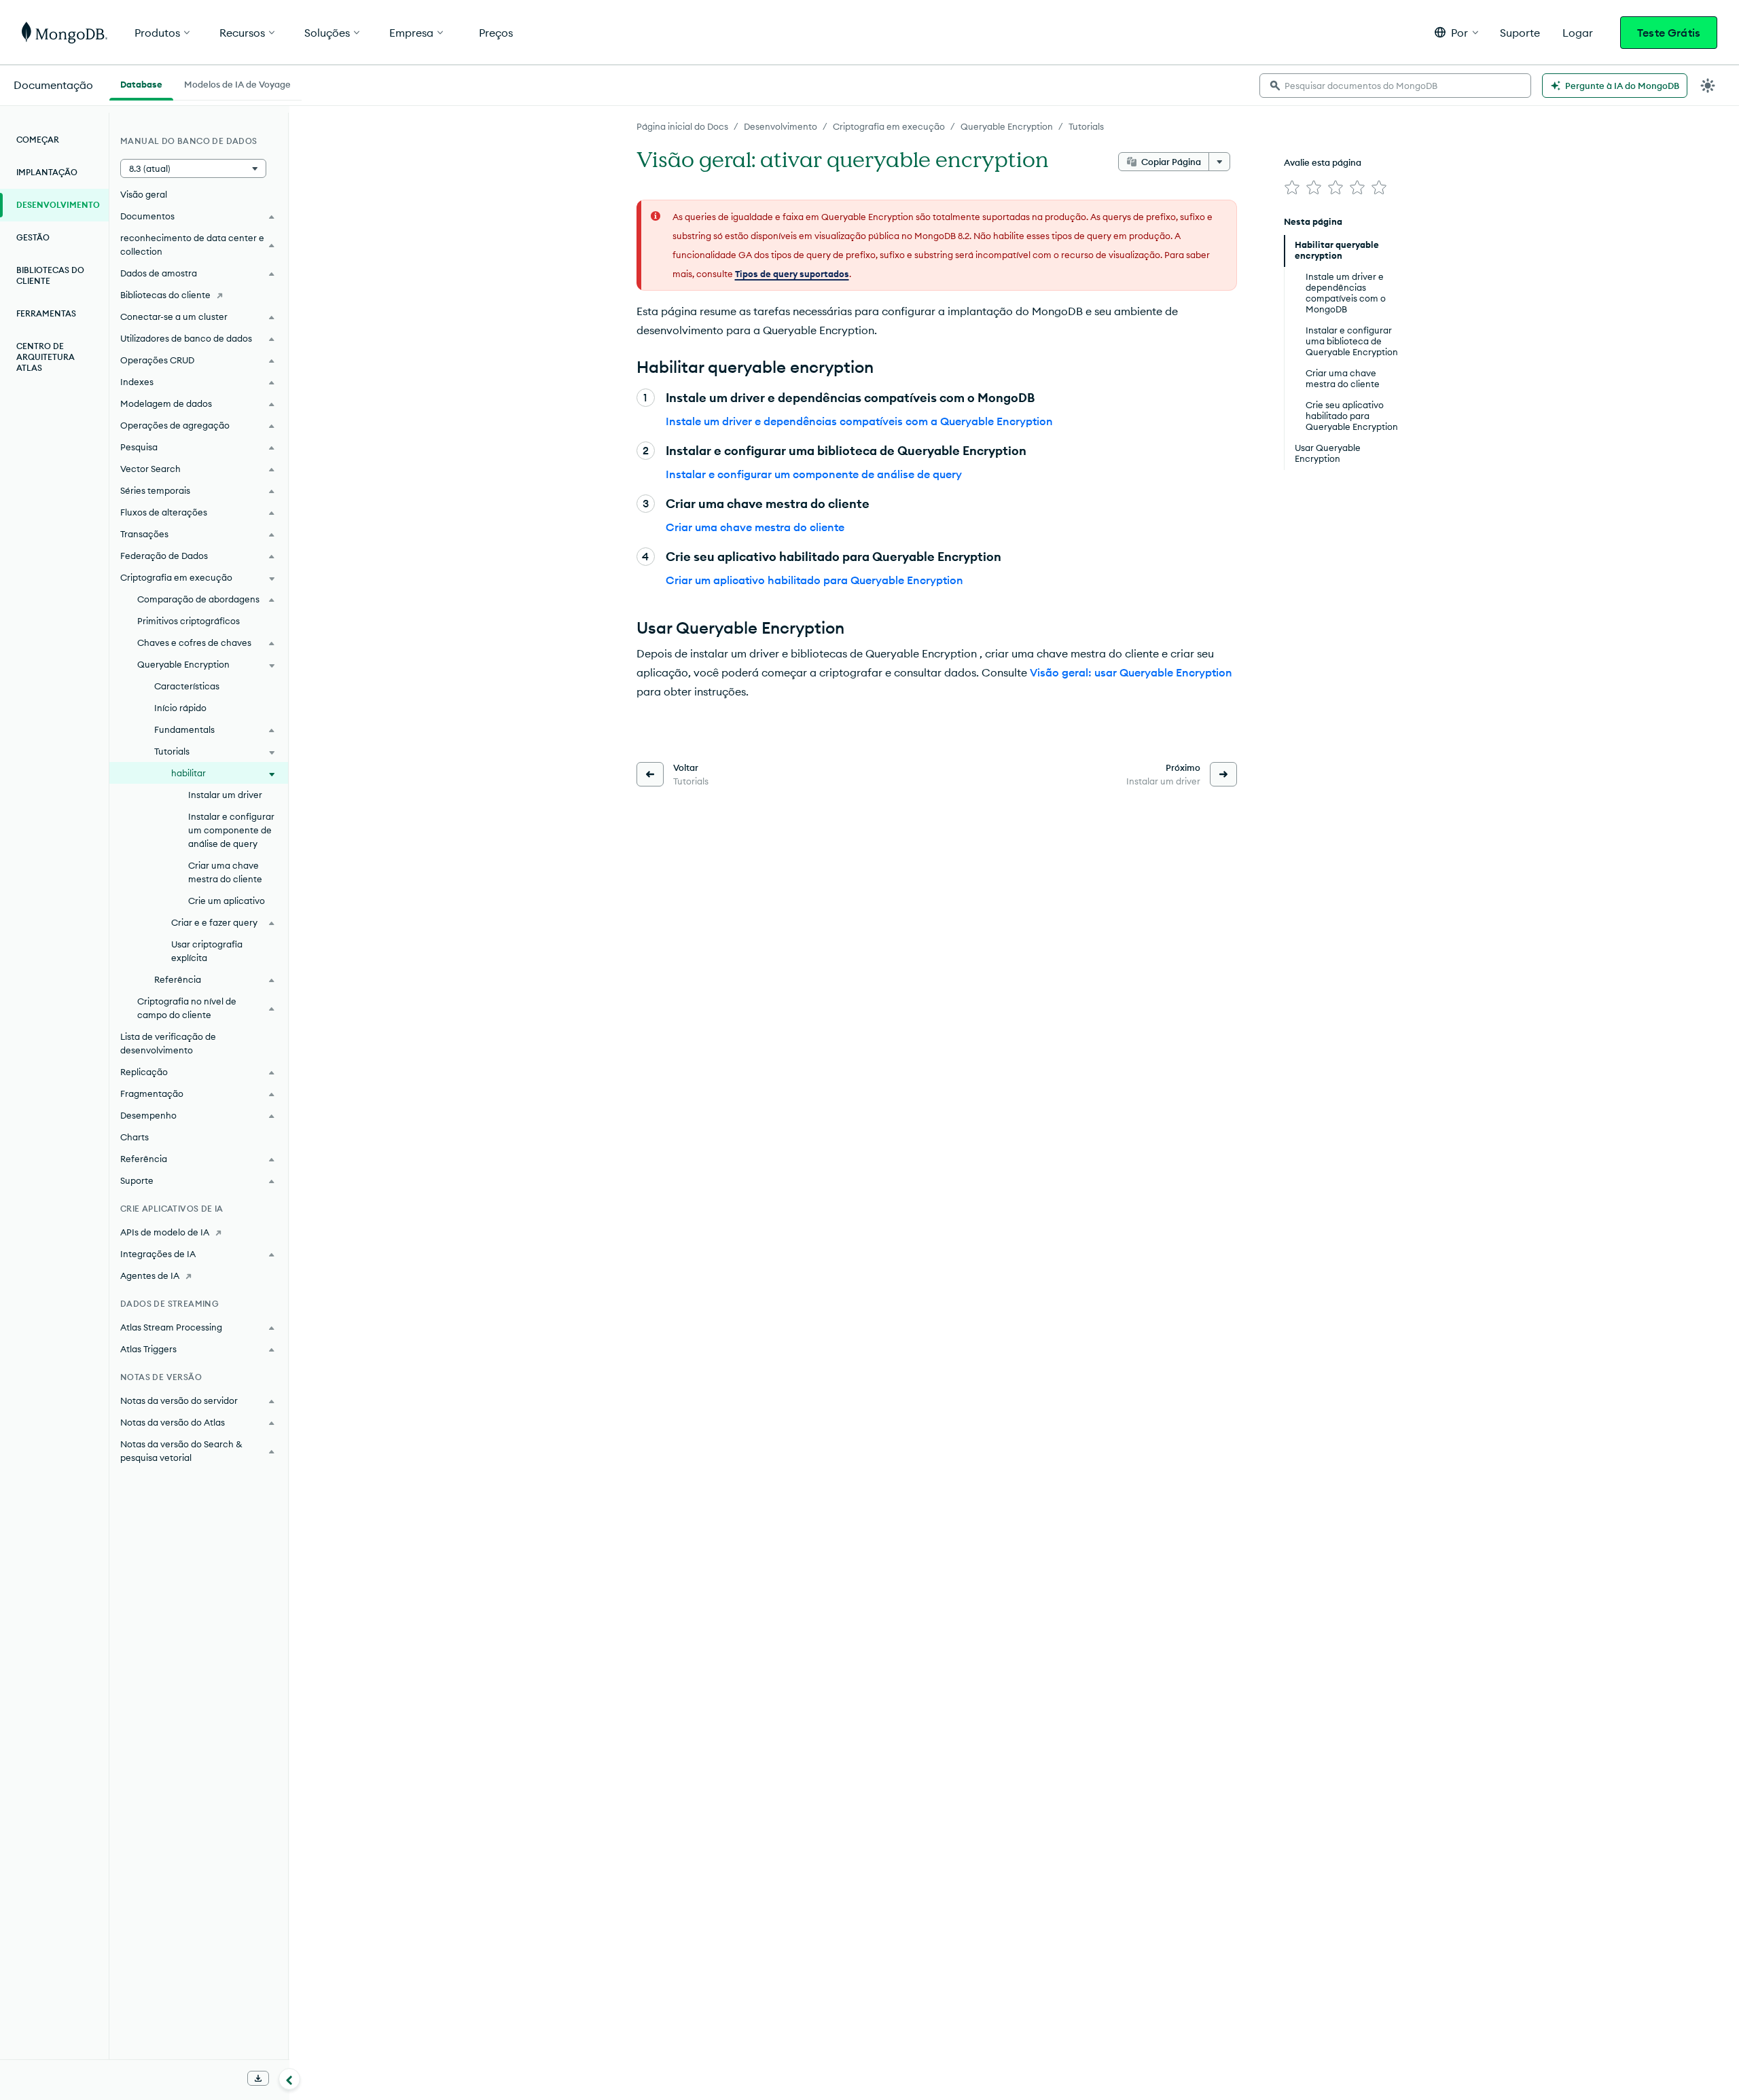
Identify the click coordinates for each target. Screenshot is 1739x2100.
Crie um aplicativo (227, 901)
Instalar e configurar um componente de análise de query (814, 474)
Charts (135, 1137)
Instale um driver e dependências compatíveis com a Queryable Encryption (859, 421)
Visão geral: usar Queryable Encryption (1131, 672)
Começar (38, 140)
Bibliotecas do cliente (50, 275)
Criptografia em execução (889, 126)
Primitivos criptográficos (189, 621)
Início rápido (180, 708)
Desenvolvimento (781, 126)
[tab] (141, 83)
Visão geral (144, 194)
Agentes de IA (150, 1275)
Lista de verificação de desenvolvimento (168, 1043)
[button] (1456, 32)
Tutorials (1086, 126)
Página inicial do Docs (682, 126)
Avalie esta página (1323, 162)
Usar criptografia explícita (207, 951)
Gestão (33, 237)
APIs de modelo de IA (165, 1232)
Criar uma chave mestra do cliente (755, 527)
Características (187, 686)
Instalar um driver (225, 795)
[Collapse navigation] (289, 2079)
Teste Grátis (1669, 33)
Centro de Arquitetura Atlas (46, 357)
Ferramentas (46, 313)
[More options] (1219, 162)
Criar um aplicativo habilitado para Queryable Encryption (814, 580)
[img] (1292, 187)
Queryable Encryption (1007, 126)
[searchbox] (1395, 86)
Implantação (47, 172)
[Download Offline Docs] (258, 2078)
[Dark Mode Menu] (1708, 86)
